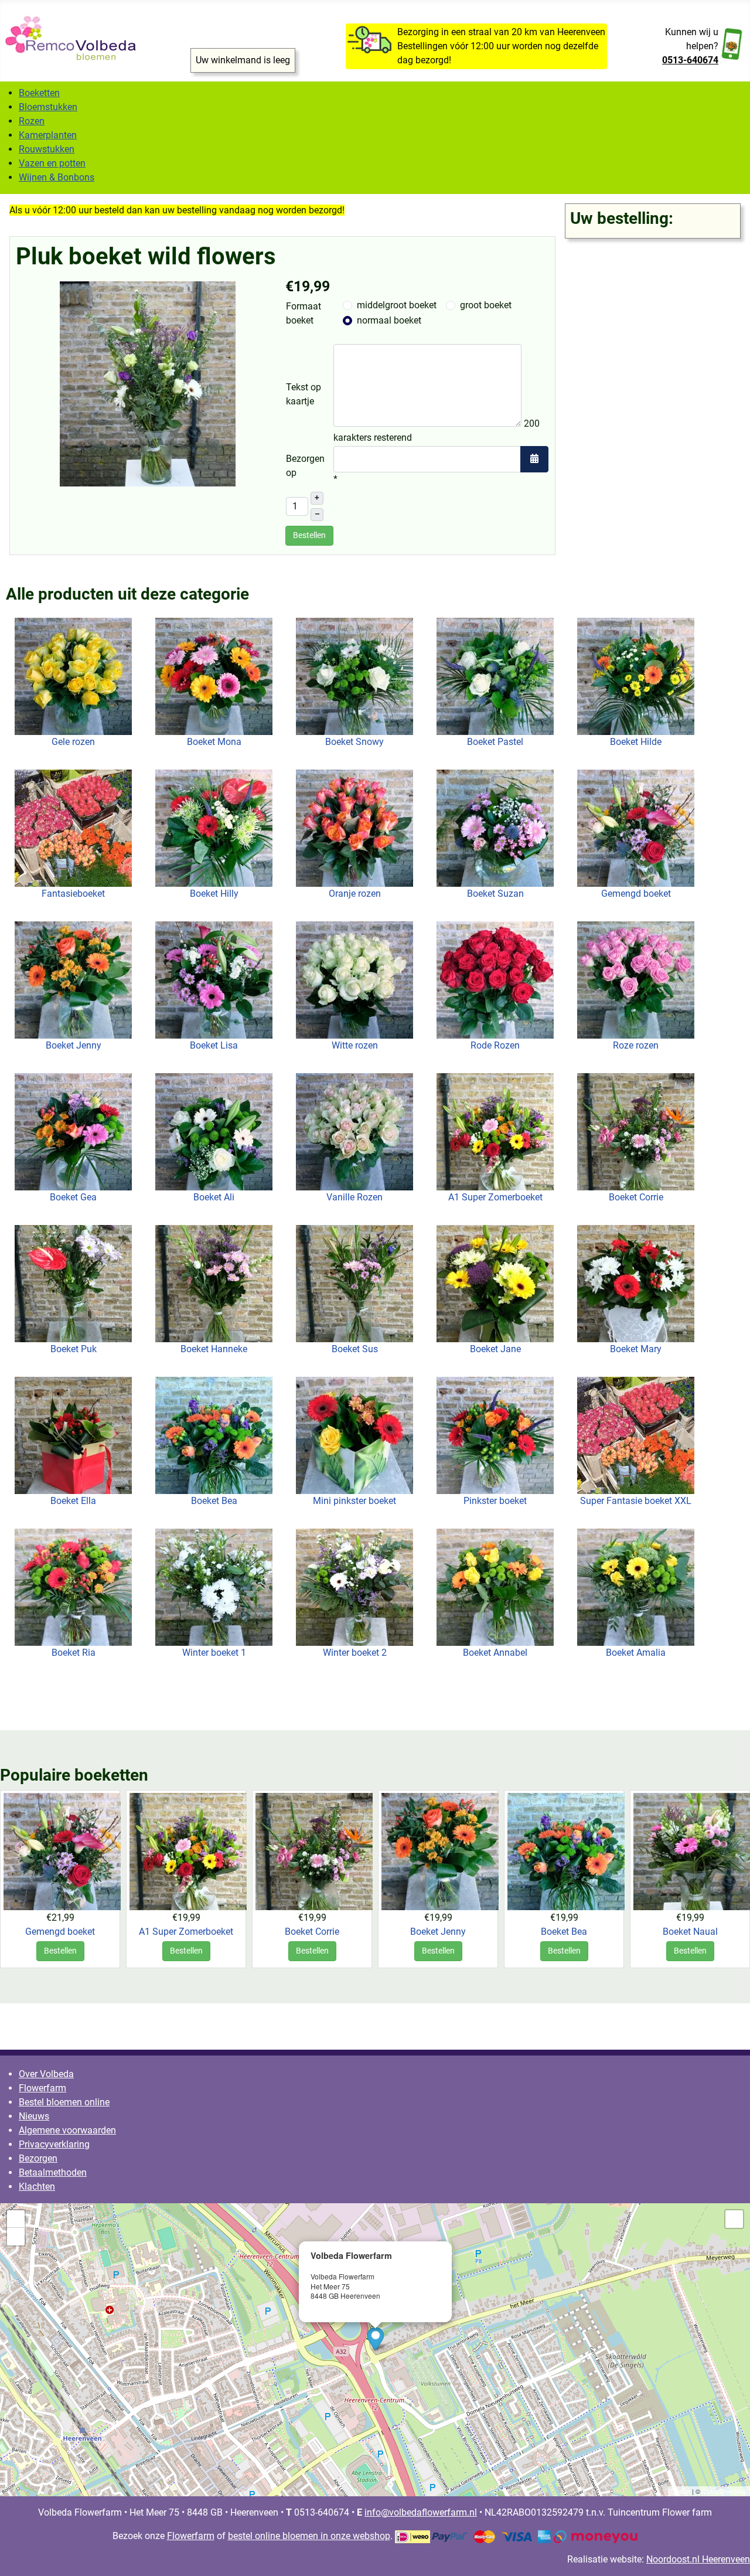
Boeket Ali (214, 1197)
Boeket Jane (495, 1349)
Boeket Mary (636, 1349)
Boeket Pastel (495, 742)
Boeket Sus (355, 1349)
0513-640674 (690, 60)
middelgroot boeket (397, 305)
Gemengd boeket (636, 894)
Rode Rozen (495, 1045)
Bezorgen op (305, 466)
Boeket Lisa (214, 1045)
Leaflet (681, 2492)
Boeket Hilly (214, 894)
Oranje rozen (355, 894)
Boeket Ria (74, 1653)
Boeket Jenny (74, 1045)
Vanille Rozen (354, 1197)
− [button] (16, 2236)
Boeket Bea (214, 1501)
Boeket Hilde (636, 742)
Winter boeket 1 (214, 1653)
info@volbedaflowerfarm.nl (397, 2306)
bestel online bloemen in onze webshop (309, 2536)
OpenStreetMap (725, 2492)
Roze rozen (636, 1045)
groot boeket (486, 305)
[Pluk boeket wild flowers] (148, 383)
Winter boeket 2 (355, 1653)
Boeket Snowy (354, 742)
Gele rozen (73, 742)
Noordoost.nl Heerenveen (698, 2559)
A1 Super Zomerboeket (495, 1197)
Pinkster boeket (495, 1501)
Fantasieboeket (73, 894)
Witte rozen (355, 1045)
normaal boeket (389, 320)
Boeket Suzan (495, 894)
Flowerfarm (191, 2536)
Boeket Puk (74, 1349)
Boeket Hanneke (214, 1349)
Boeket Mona (214, 742)
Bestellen (60, 1951)
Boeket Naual (690, 1931)
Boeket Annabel (495, 1653)
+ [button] (16, 2219)
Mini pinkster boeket (354, 1501)
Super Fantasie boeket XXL (636, 1501)
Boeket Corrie (636, 1197)
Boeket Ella (73, 1501)
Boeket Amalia (636, 1653)
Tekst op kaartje (304, 394)
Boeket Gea (73, 1197)
